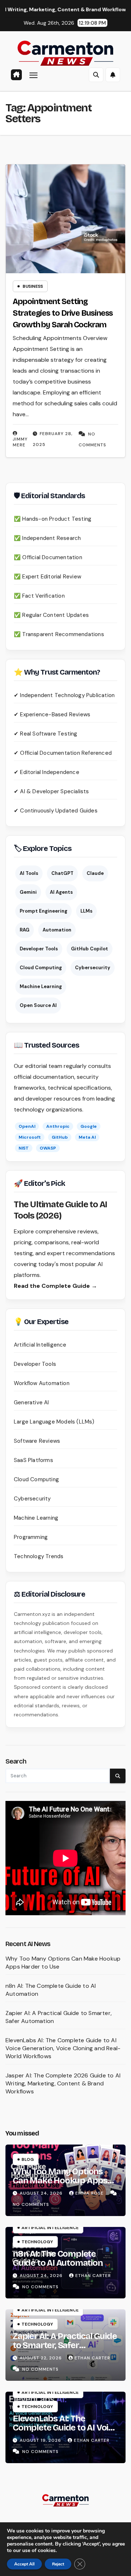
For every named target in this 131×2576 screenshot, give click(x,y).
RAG (25, 930)
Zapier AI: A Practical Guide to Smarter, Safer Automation (65, 2345)
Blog (28, 2159)
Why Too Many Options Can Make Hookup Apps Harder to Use (60, 2180)
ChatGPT (62, 873)
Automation (57, 930)
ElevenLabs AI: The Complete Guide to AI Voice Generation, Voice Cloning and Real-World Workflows (63, 2048)
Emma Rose (90, 2193)
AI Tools (29, 873)
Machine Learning (41, 986)
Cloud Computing (41, 968)
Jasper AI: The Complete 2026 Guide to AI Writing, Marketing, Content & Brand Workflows (63, 2083)
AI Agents (61, 892)
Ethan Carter (93, 2276)
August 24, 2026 (42, 2193)
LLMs (86, 911)
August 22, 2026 (41, 2358)
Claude (95, 873)
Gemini (28, 892)
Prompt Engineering (43, 911)
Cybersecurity (93, 968)
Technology (37, 2242)
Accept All (24, 2564)
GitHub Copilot (90, 949)
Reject (58, 2564)
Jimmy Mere (20, 442)
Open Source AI (38, 1005)
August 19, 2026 (41, 2440)
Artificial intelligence (50, 2228)
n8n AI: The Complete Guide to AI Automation (58, 2258)
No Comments (31, 2204)
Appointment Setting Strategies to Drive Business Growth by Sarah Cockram (63, 313)
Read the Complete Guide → (55, 1286)
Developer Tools (39, 949)
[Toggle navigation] (33, 75)
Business (33, 286)
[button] (96, 75)
